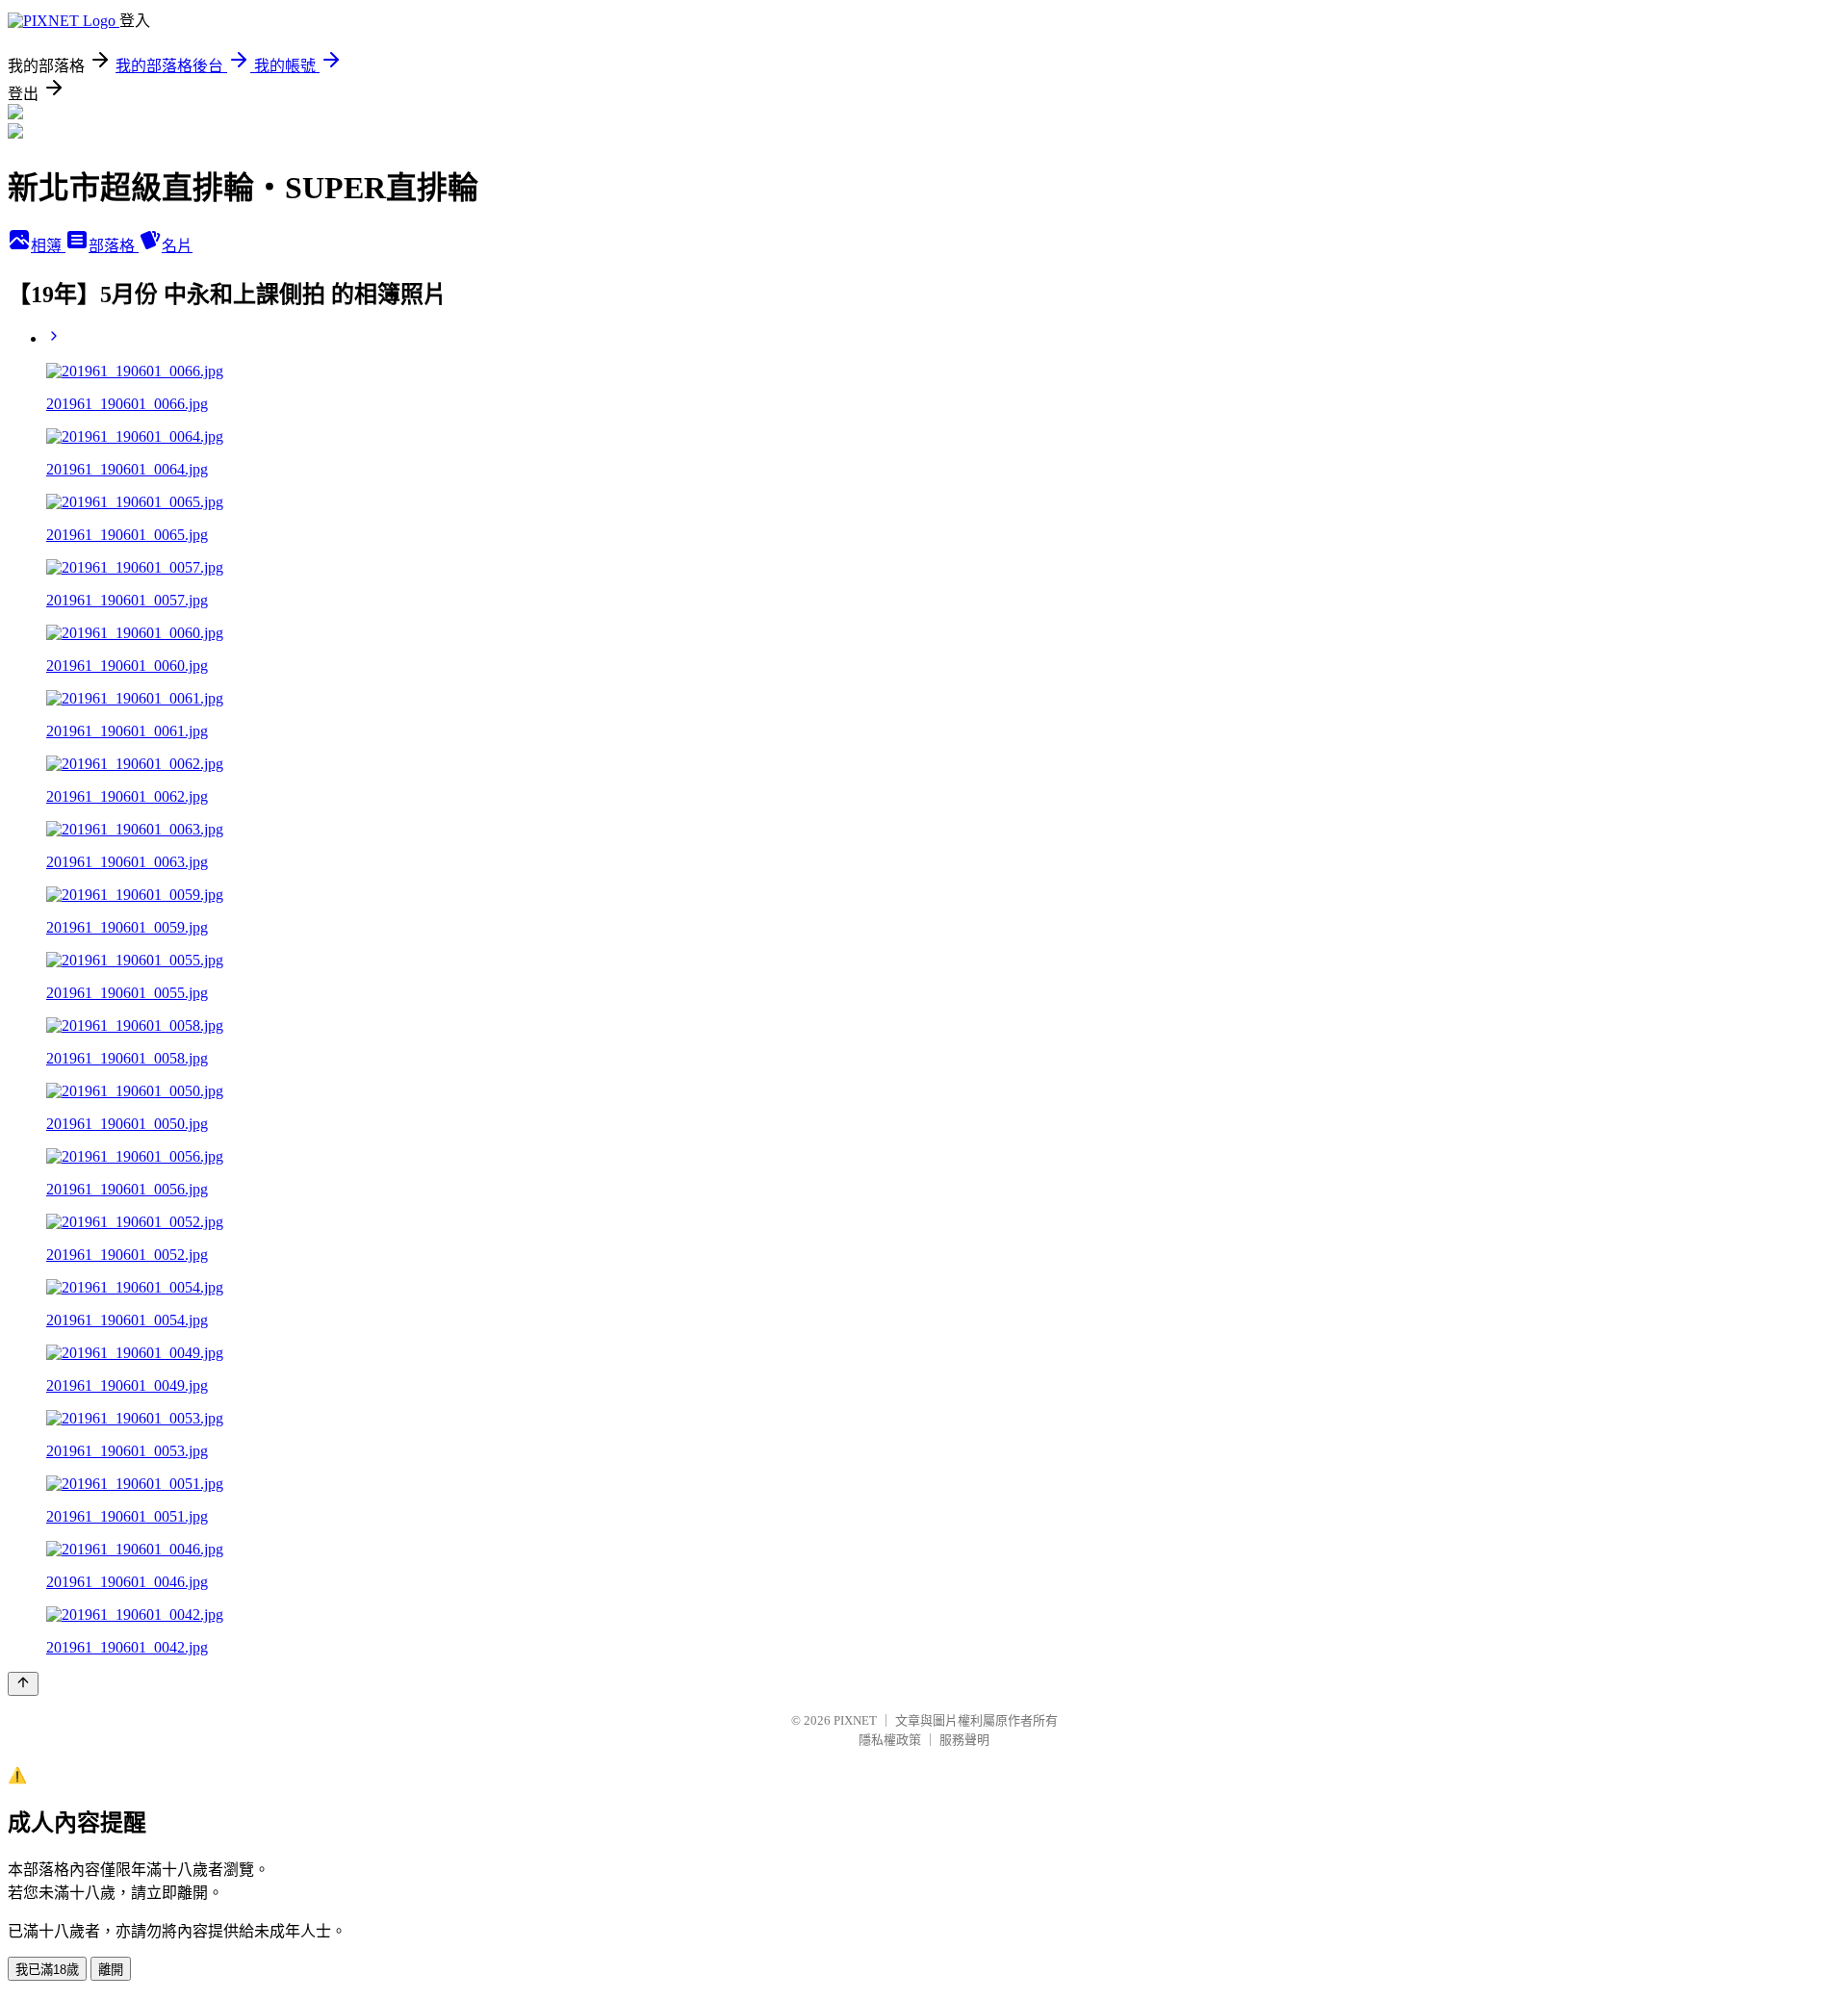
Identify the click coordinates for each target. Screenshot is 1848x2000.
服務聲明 (964, 1740)
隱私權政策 (890, 1740)
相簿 (48, 246)
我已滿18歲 (47, 1970)
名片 (177, 246)
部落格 (114, 246)
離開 (111, 1970)
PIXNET (855, 1720)
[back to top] (23, 1684)
